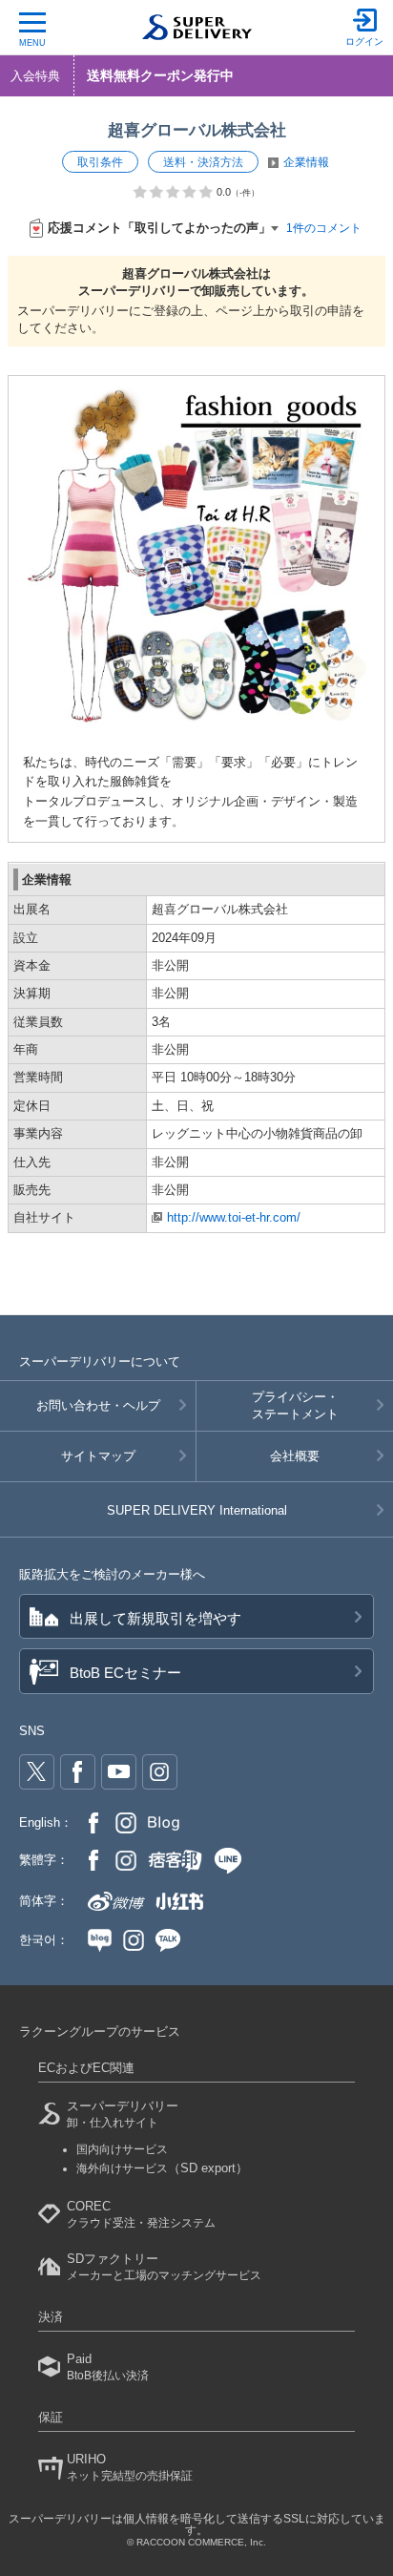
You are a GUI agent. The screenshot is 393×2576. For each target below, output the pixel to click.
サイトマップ (98, 1456)
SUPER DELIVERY (197, 1510)
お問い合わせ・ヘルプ (98, 1405)
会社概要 (295, 1456)
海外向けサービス (162, 2168)
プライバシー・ (295, 1405)
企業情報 (306, 162)
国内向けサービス (122, 2149)
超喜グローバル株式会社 (197, 130)
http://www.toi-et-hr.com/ (234, 1217)
